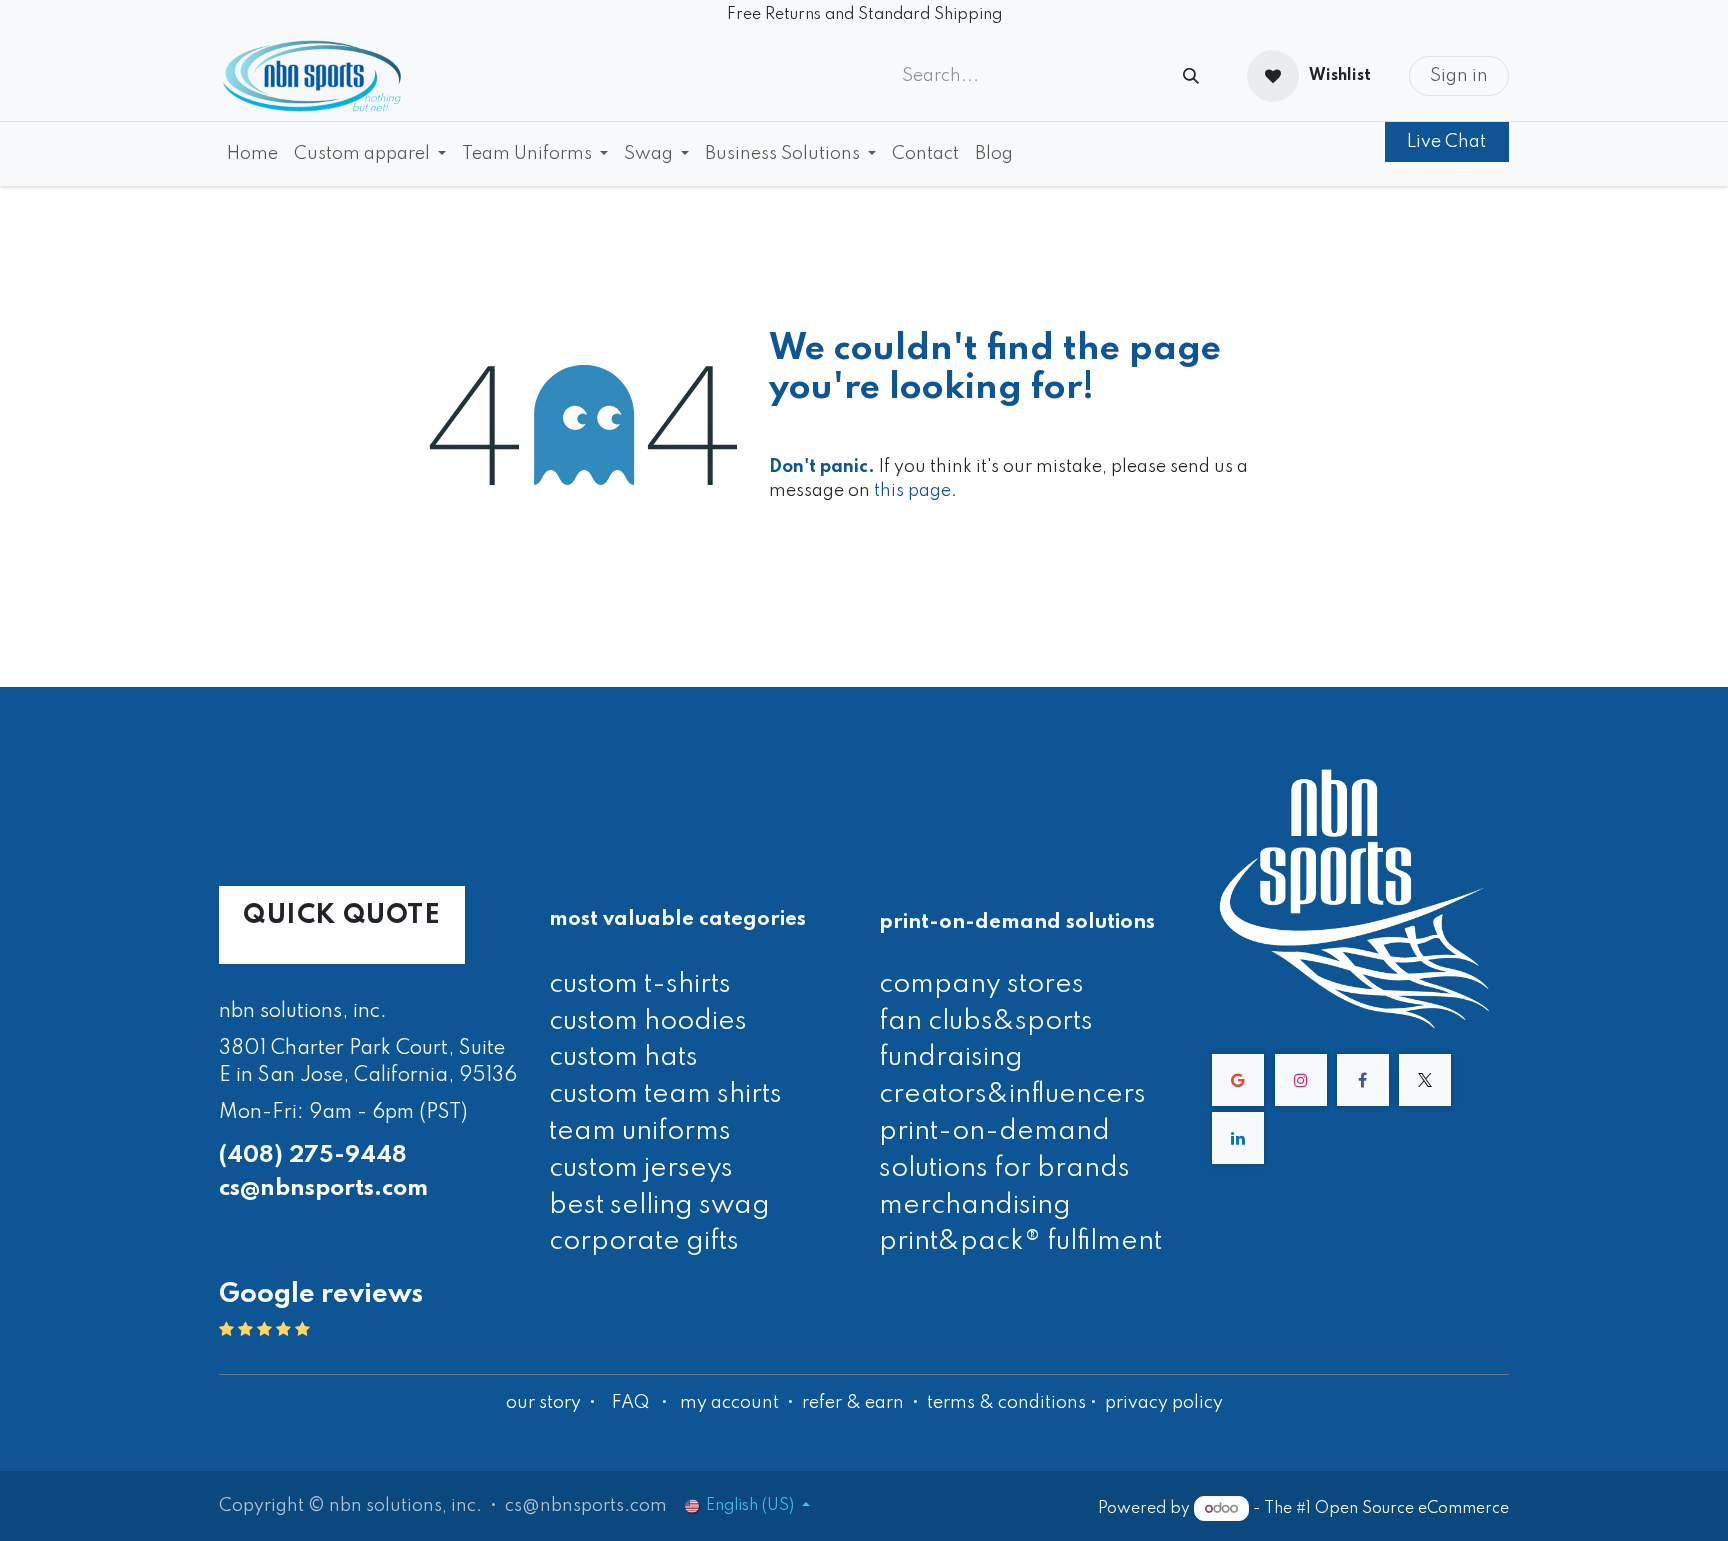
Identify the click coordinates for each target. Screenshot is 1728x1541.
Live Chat (1446, 142)
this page (912, 491)
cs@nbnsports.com (323, 1188)
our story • (553, 1403)
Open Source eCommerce (1412, 1509)
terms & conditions (1006, 1403)
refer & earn (853, 1403)
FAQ (630, 1403)
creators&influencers (1012, 1094)
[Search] (1191, 76)
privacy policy (1164, 1403)
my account (729, 1403)
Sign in (1459, 76)
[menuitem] (252, 154)
